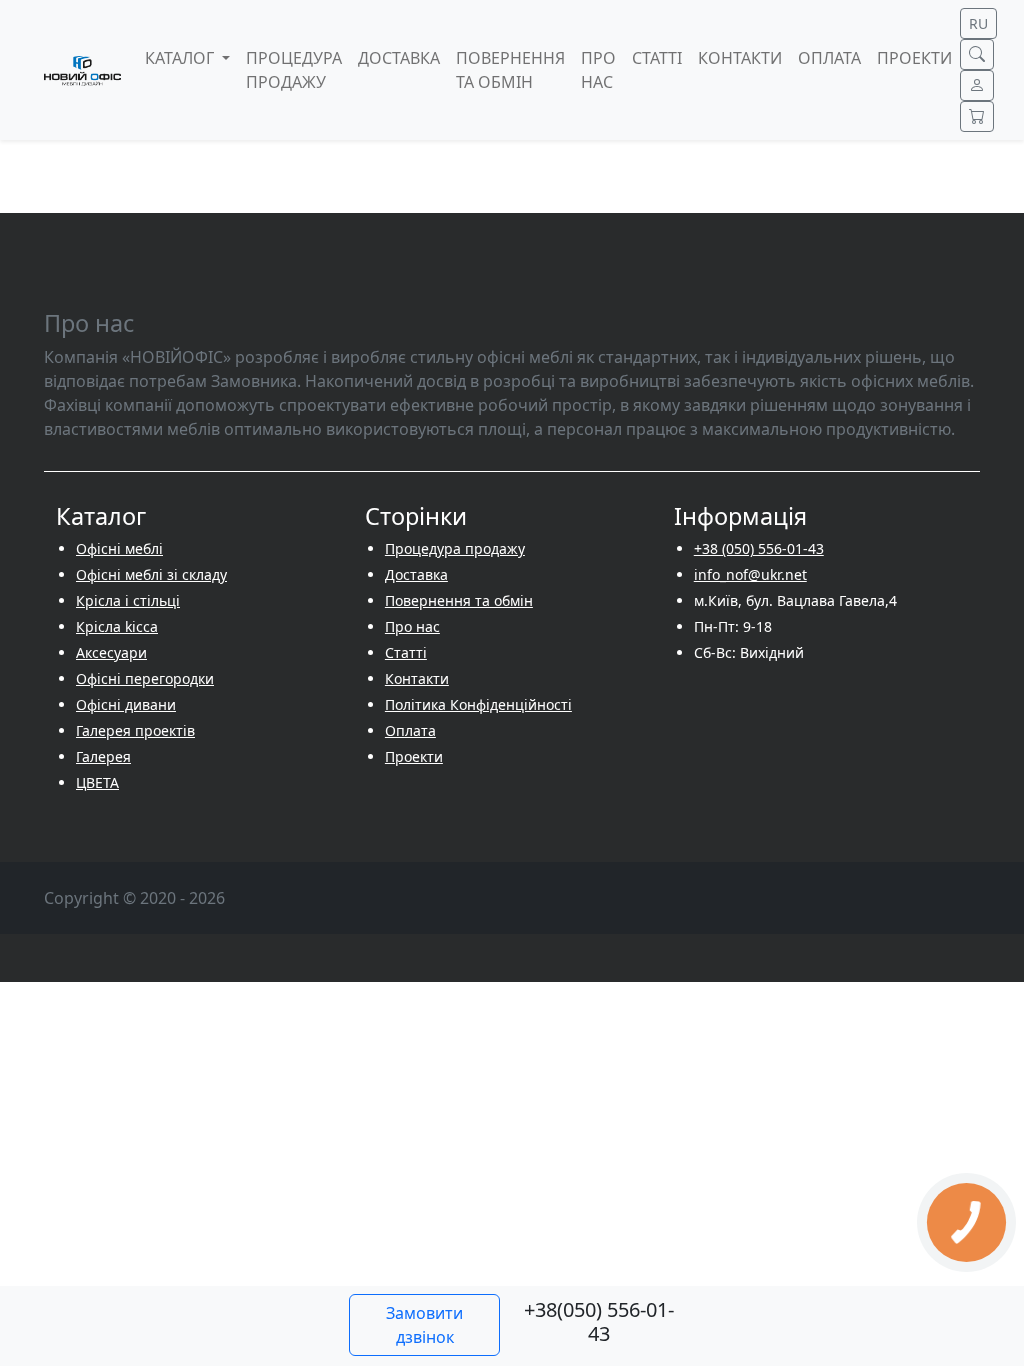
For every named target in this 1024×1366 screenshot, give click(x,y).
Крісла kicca (117, 626)
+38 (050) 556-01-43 (759, 548)
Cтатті (406, 652)
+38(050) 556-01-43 (599, 1321)
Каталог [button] (181, 58)
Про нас (412, 626)
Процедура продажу (455, 548)
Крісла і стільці (128, 600)
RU (978, 23)
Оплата (410, 730)
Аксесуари (111, 652)
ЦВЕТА (97, 782)
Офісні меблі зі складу (151, 574)
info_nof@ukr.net (750, 574)
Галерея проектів (135, 730)
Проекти (414, 756)
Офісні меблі (119, 548)
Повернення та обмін (459, 600)
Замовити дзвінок (424, 1325)
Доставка (416, 574)
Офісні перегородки (145, 678)
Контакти (417, 678)
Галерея (103, 756)
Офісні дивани (126, 704)
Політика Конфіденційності (478, 704)
